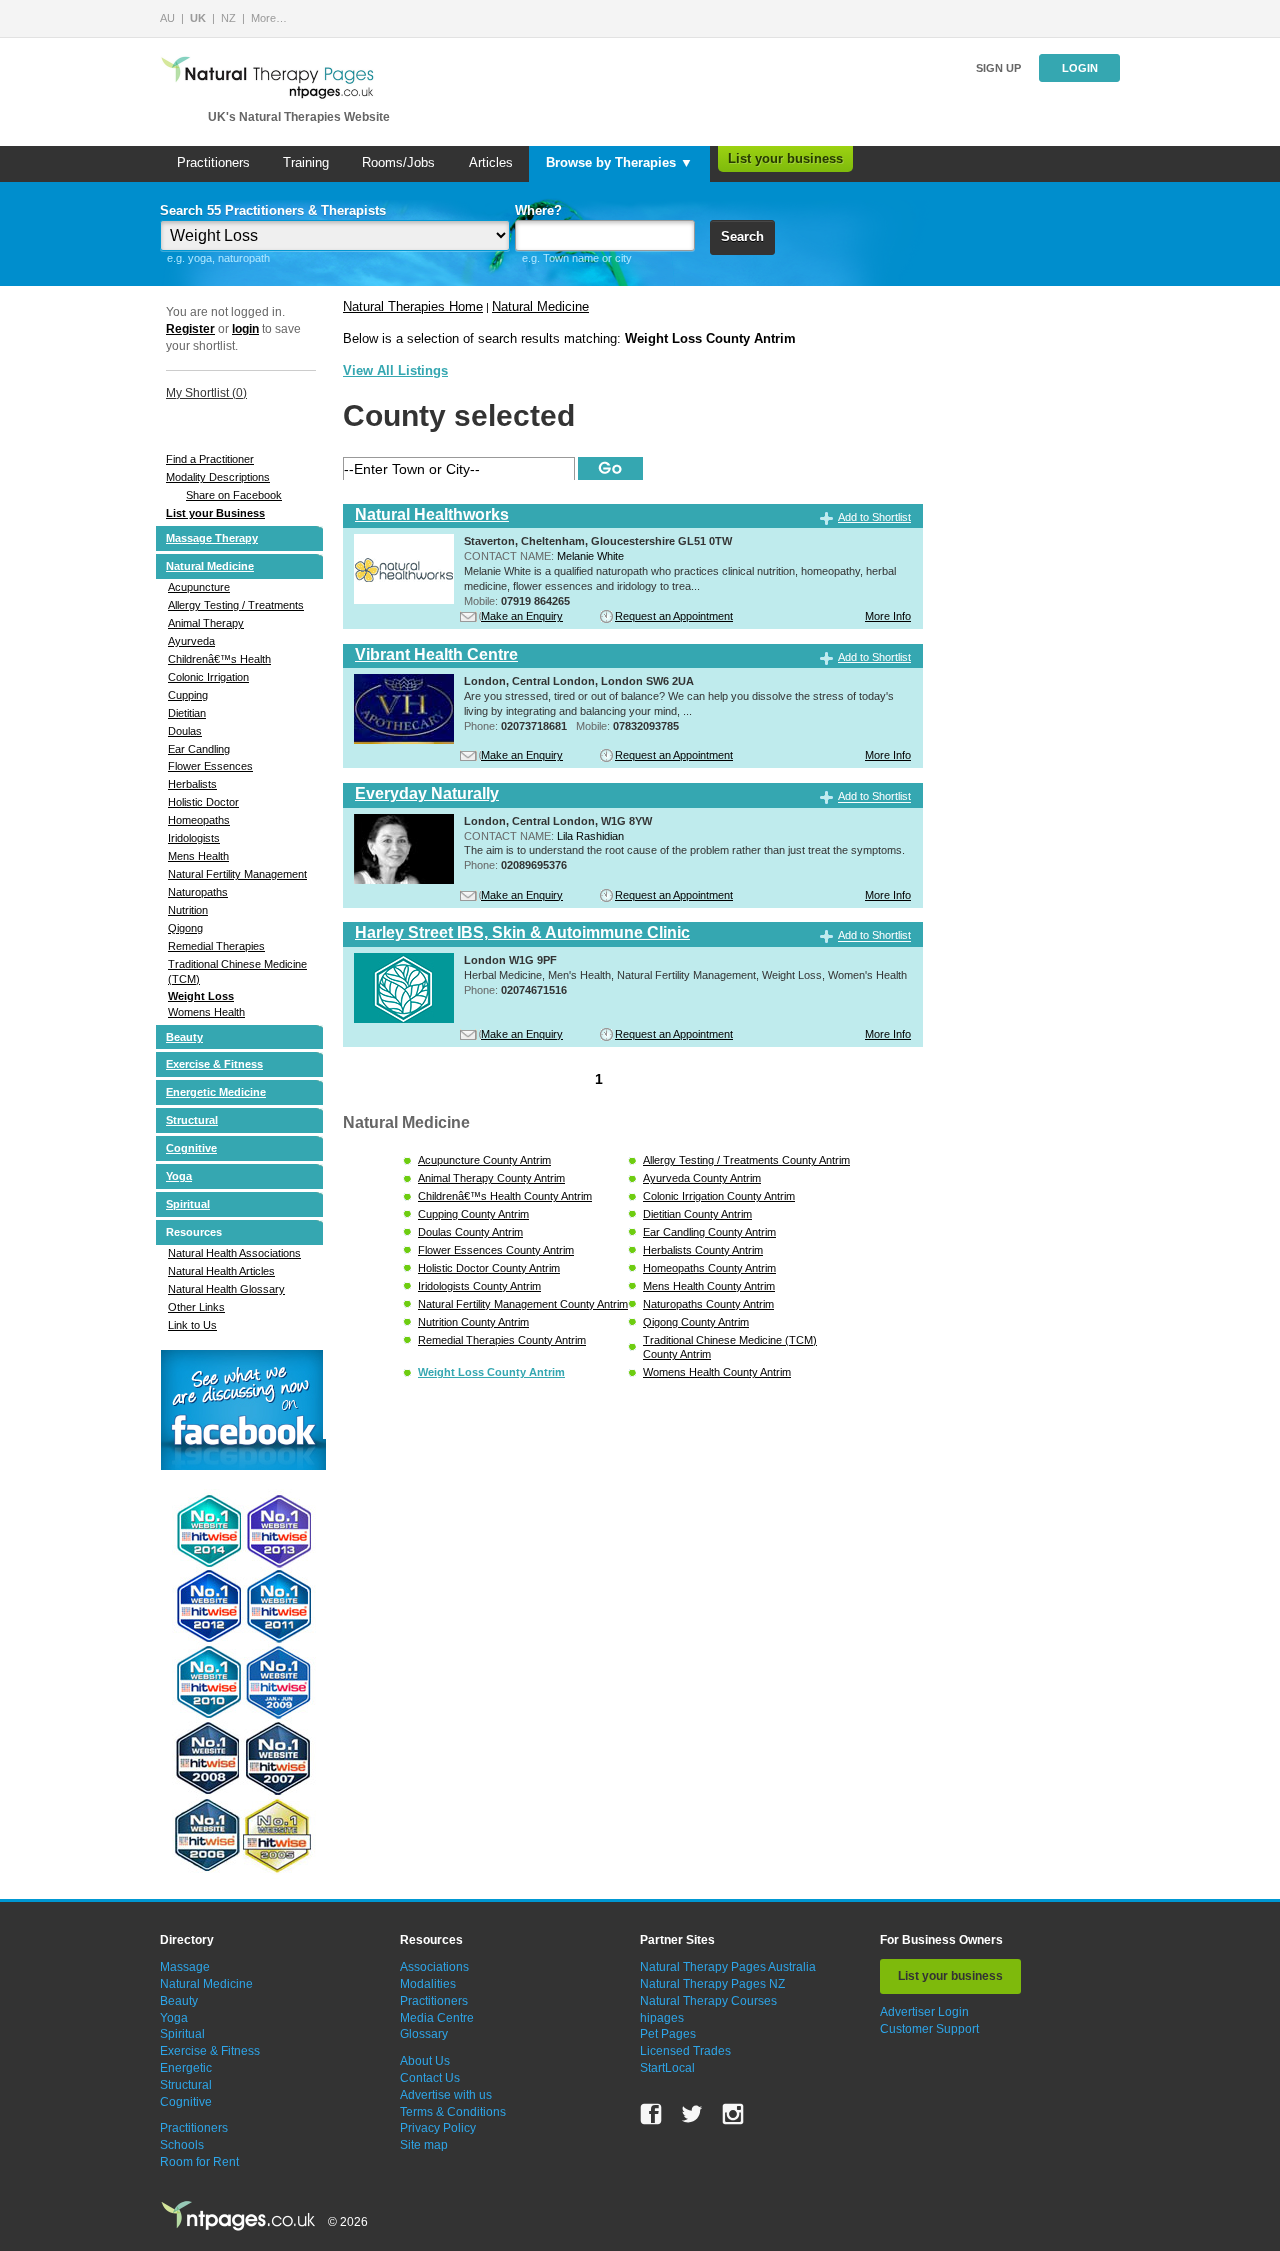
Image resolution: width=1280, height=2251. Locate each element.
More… (269, 18)
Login (1080, 68)
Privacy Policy (438, 2128)
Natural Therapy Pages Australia (728, 1967)
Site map (424, 2145)
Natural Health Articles (221, 1271)
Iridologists (194, 838)
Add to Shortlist (874, 517)
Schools (182, 2145)
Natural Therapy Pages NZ (712, 1984)
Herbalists (192, 784)
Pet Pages (668, 2034)
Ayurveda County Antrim (702, 1178)
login (245, 329)
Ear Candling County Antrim (709, 1232)
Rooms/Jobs (398, 162)
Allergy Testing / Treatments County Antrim (746, 1160)
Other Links (196, 1307)
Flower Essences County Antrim (496, 1250)
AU (167, 18)
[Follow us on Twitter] (692, 2114)
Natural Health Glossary (226, 1289)
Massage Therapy (212, 538)
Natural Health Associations (234, 1253)
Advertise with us (446, 2095)
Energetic (186, 2068)
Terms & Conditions (453, 2112)
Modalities (428, 1984)
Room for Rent (199, 2162)
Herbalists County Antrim (703, 1250)
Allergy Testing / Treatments (236, 605)
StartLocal (667, 2068)
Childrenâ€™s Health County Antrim (505, 1196)
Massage (185, 1967)
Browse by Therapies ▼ (619, 162)
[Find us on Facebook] (651, 2114)
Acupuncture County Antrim (484, 1160)
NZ (228, 18)
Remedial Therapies (216, 946)
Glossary (424, 2034)
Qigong (185, 928)
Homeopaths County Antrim (709, 1268)
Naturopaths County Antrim (708, 1304)
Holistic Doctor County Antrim (489, 1268)
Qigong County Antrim (696, 1322)
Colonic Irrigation (208, 677)
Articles (491, 162)
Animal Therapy (206, 623)
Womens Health (206, 1012)
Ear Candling (199, 749)
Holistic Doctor (203, 802)
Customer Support (929, 2029)
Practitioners (213, 162)
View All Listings (395, 370)
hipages (662, 2018)
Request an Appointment (674, 616)
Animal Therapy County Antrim (491, 1178)
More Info (888, 616)
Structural (192, 1120)
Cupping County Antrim (473, 1214)
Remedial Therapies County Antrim (502, 1340)
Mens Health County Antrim (709, 1286)
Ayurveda (191, 641)
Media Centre (437, 2018)
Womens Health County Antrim (717, 1372)
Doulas (185, 731)
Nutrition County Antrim (473, 1322)
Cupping (188, 695)
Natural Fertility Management (237, 874)
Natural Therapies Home (413, 306)
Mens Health (198, 856)
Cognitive (191, 1148)
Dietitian (187, 713)
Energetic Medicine (216, 1092)
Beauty (184, 1037)
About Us (425, 2061)
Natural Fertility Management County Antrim (523, 1304)
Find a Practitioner (210, 459)
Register (190, 329)
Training (306, 162)
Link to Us (192, 1325)
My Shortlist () (206, 393)
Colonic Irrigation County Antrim (719, 1196)
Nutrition (188, 910)
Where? (538, 210)
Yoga (179, 1176)
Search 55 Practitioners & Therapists (273, 210)
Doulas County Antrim (470, 1232)
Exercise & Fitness (214, 1064)
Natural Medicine (210, 566)
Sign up (998, 68)
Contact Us (430, 2078)
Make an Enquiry (522, 616)
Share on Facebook (234, 495)
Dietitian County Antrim (697, 1214)
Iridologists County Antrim (479, 1286)
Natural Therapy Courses (708, 2001)
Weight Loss (201, 996)
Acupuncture (199, 587)
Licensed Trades (685, 2051)
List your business (785, 158)
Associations (434, 1967)
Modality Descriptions (218, 477)
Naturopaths (198, 892)
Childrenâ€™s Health (219, 659)
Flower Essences (210, 766)
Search (742, 236)
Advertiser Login (924, 2012)
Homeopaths (199, 820)
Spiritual (188, 1204)
